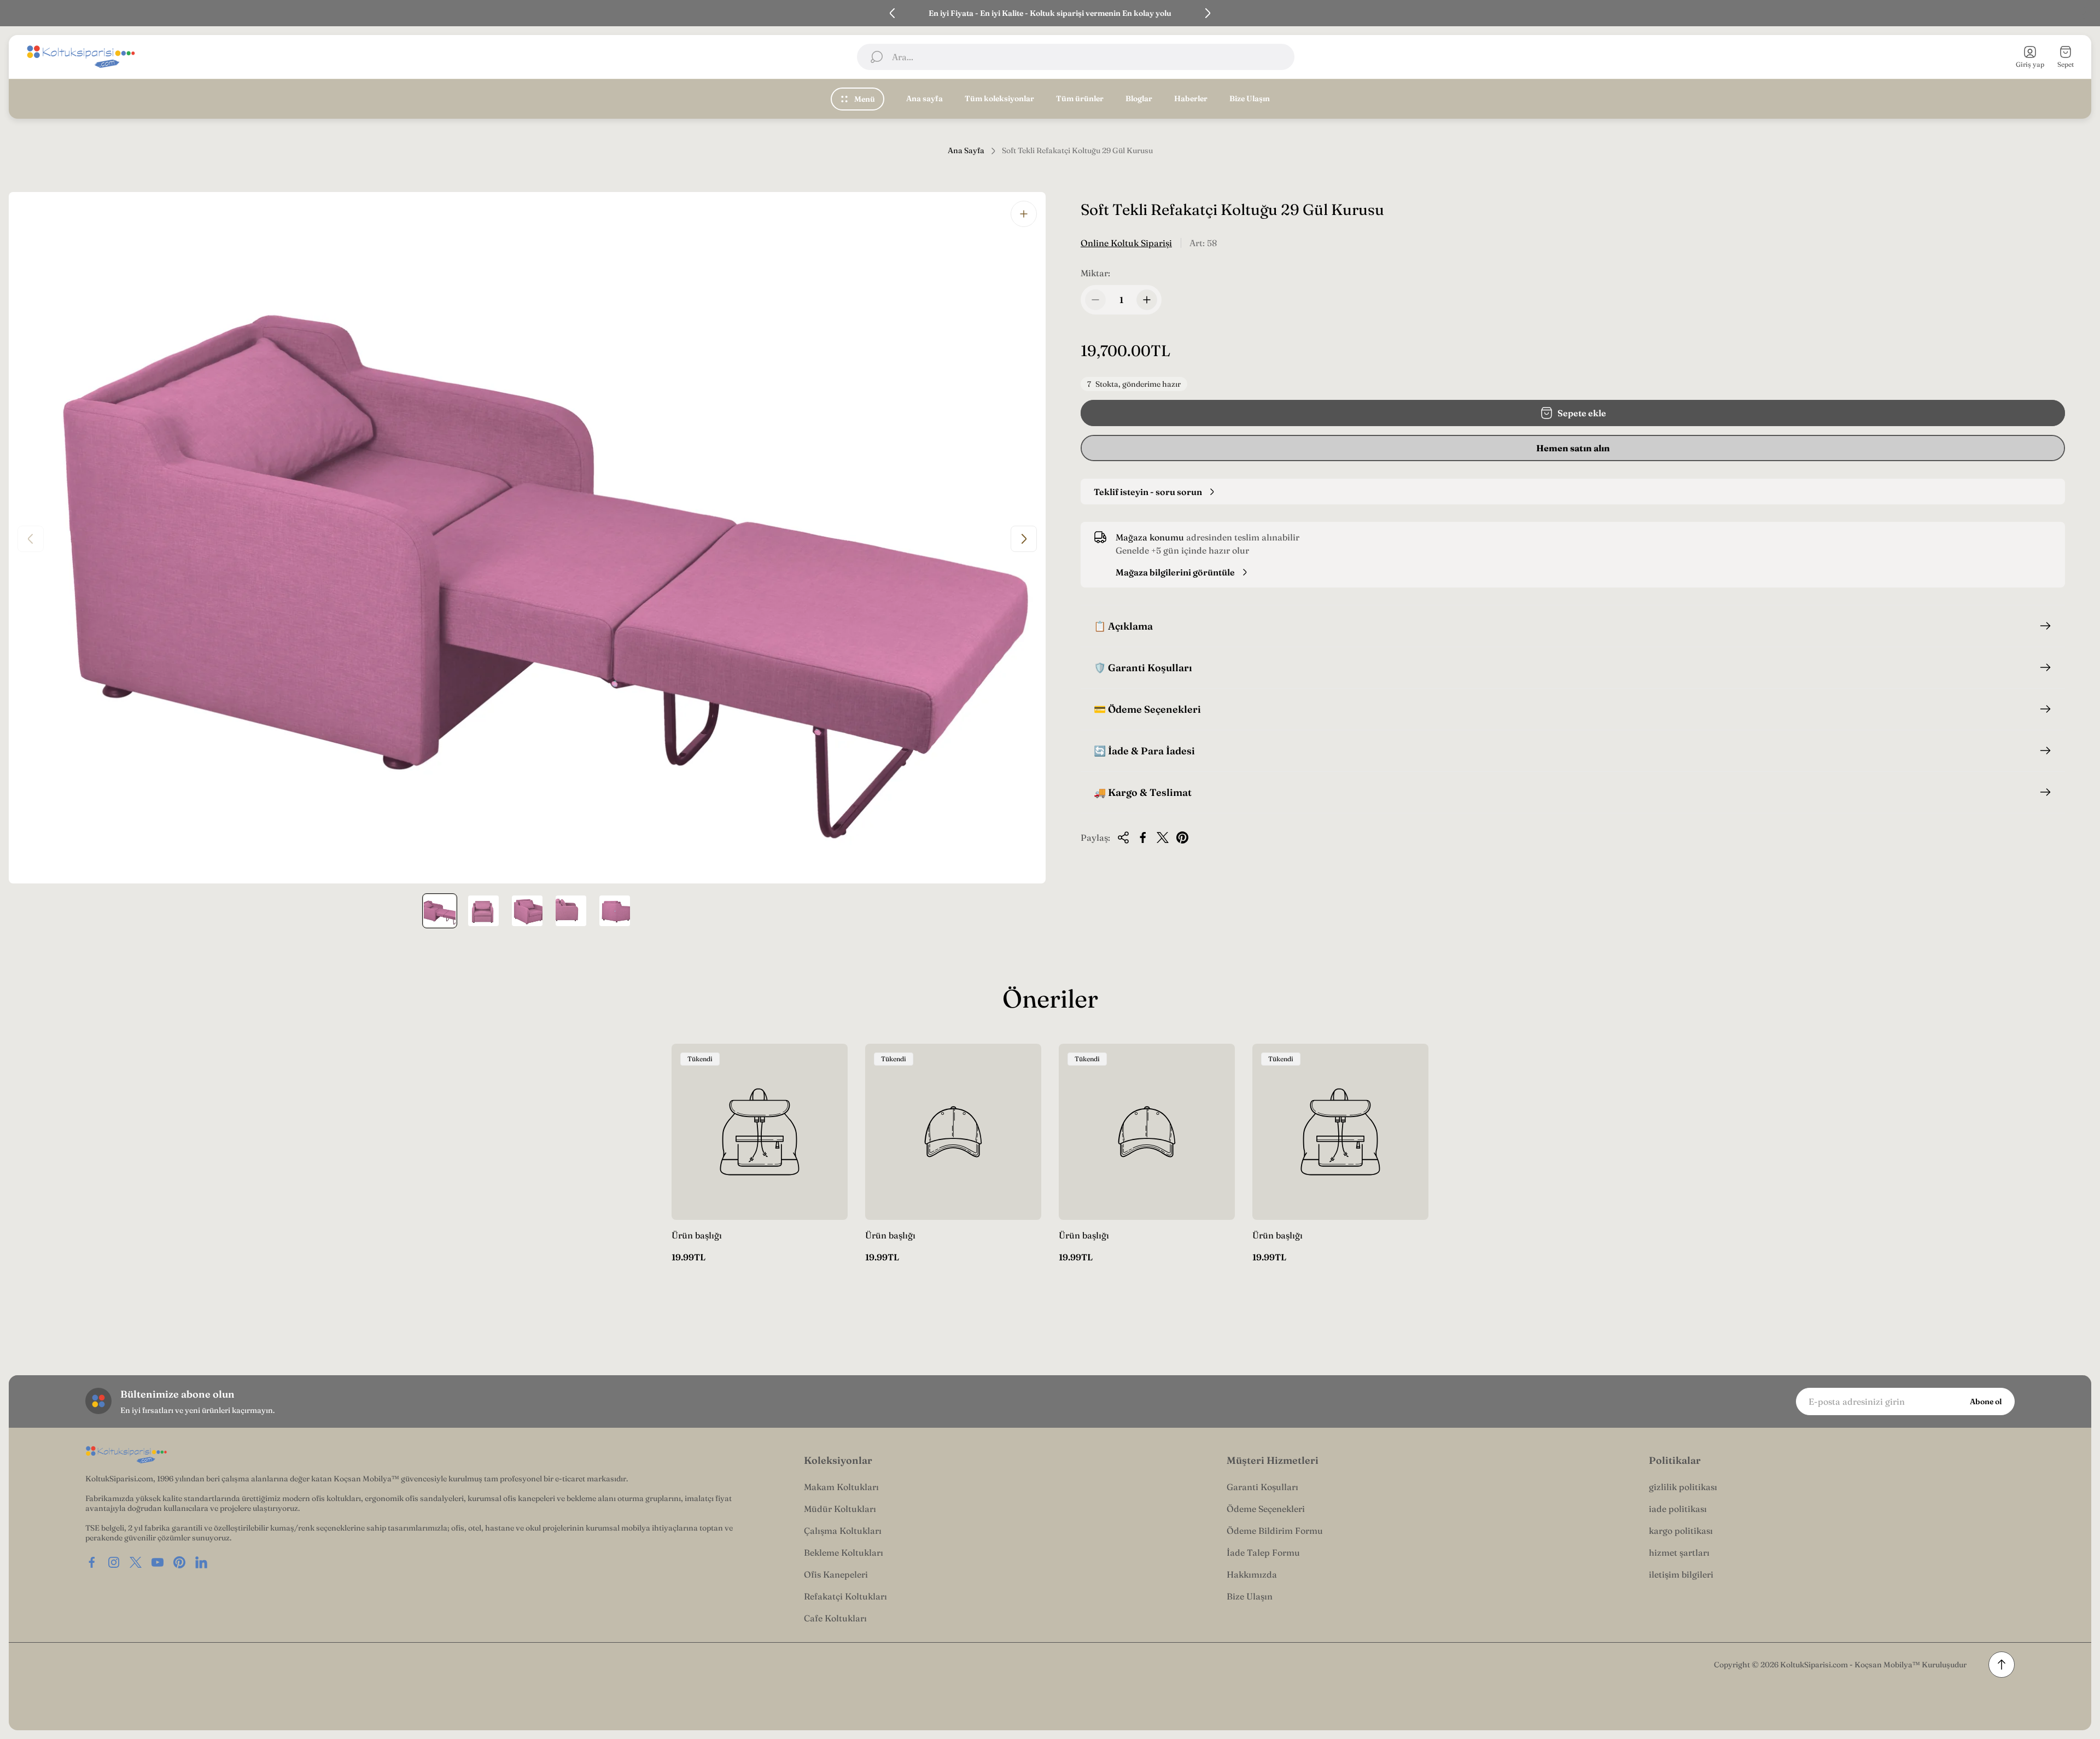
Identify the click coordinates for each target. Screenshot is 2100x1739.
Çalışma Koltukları (843, 1531)
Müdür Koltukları (840, 1509)
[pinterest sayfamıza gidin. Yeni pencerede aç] (179, 1562)
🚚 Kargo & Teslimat (1143, 792)
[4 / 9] (571, 911)
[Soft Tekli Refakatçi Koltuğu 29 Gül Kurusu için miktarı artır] (1147, 300)
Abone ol (1986, 1401)
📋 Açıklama (1123, 626)
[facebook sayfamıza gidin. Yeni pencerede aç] (92, 1562)
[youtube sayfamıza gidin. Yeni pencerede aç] (157, 1562)
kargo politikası (1681, 1531)
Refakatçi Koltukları (845, 1596)
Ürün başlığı (697, 1235)
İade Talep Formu (1263, 1552)
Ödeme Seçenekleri (1266, 1509)
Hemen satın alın (1573, 448)
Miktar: (1095, 273)
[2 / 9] (483, 911)
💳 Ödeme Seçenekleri (1147, 709)
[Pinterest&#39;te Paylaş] (1182, 837)
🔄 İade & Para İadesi (1144, 751)
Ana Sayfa (966, 151)
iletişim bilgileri (1681, 1574)
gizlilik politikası (1683, 1487)
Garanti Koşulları (1262, 1487)
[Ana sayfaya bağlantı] (126, 1455)
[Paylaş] (1123, 837)
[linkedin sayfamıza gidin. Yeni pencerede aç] (201, 1562)
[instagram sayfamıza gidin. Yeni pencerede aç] (114, 1562)
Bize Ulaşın (1250, 1596)
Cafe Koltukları (835, 1618)
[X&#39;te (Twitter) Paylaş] (1163, 837)
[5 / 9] (615, 911)
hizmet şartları (1679, 1552)
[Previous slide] (892, 13)
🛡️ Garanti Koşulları (1143, 668)
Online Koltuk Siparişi (1126, 243)
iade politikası (1678, 1509)
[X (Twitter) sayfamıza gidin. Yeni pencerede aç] (136, 1562)
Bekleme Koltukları (844, 1552)
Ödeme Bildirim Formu (1275, 1531)
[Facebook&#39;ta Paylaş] (1143, 837)
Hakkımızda (1252, 1574)
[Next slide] (1207, 13)
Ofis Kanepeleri (836, 1574)
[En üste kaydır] (2002, 1665)
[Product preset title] (760, 1132)
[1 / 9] (440, 911)
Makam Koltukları (841, 1487)
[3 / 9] (527, 911)
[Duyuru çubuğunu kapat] (2085, 13)
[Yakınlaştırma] (1024, 214)
